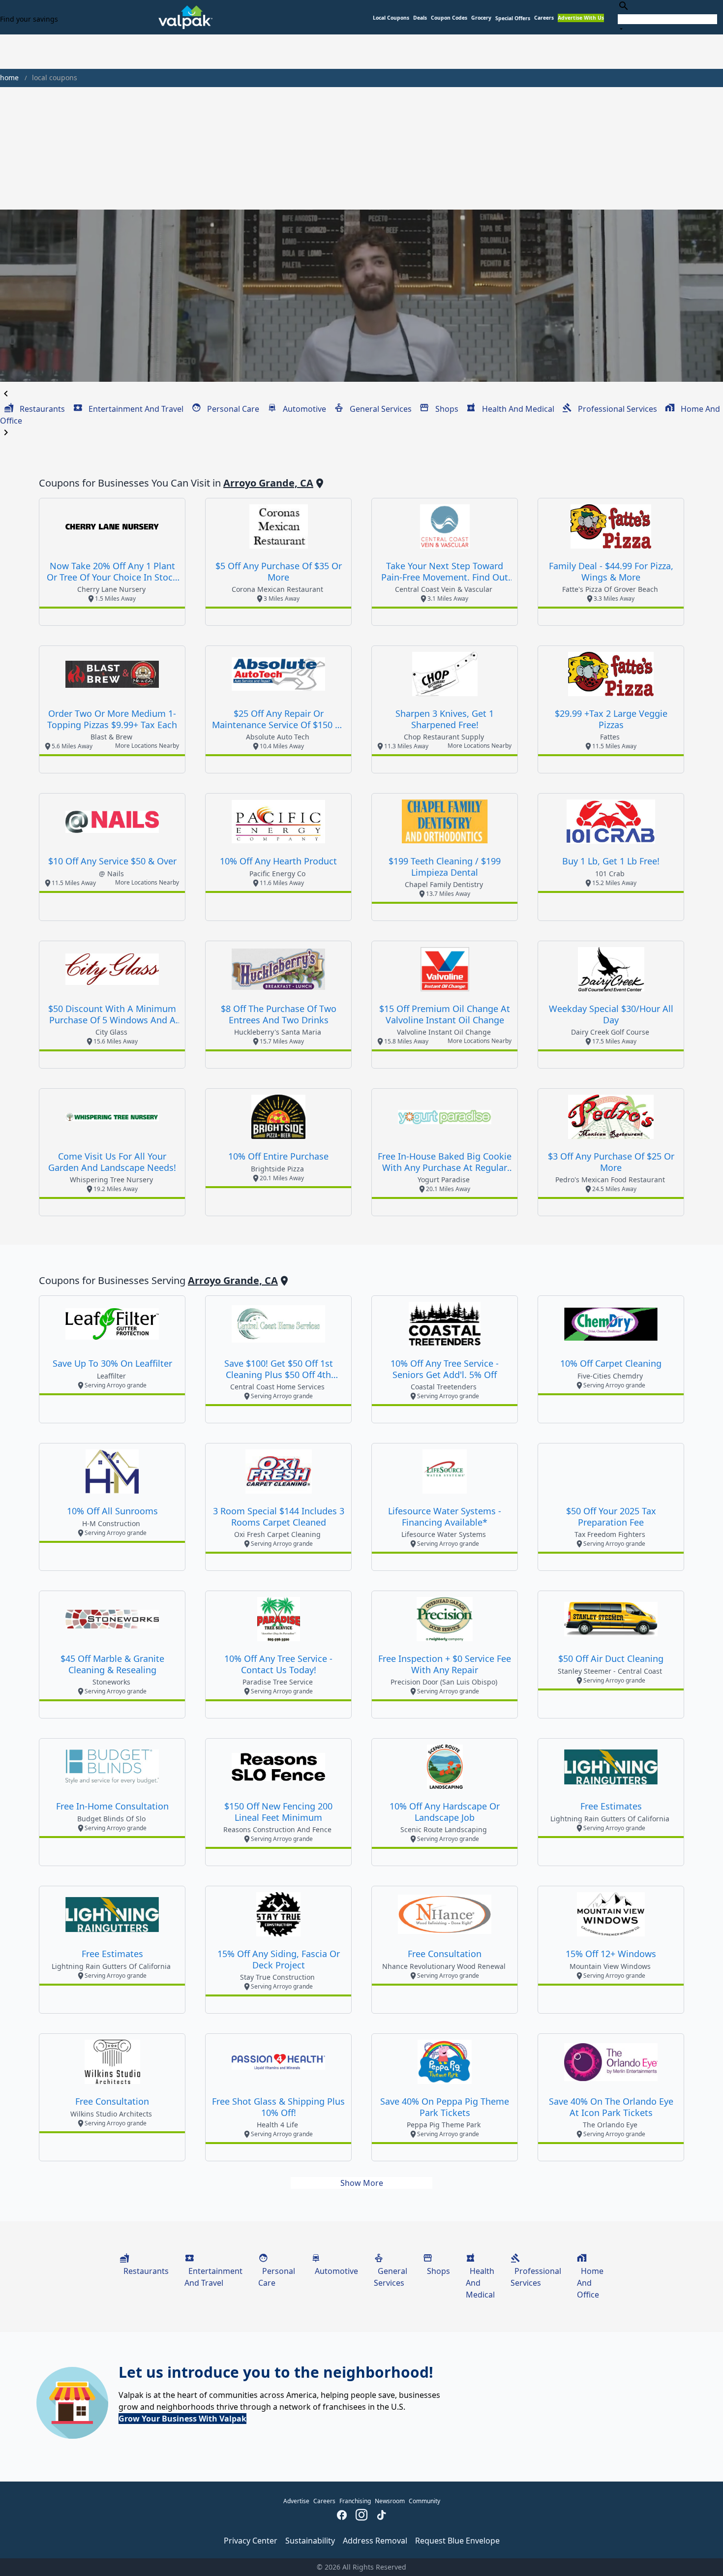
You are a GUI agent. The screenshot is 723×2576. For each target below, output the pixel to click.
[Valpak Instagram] (361, 2516)
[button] (513, 18)
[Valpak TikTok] (381, 2516)
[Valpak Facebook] (342, 2516)
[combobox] (667, 17)
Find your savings (29, 19)
